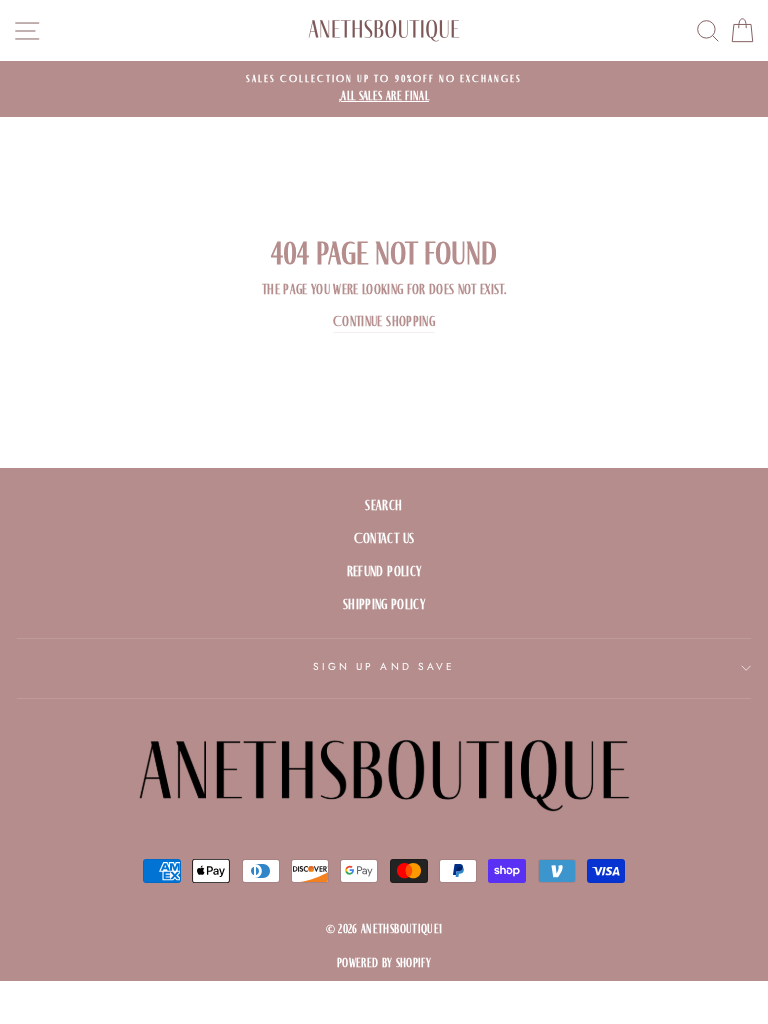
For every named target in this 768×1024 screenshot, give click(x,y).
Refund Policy (384, 571)
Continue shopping (384, 321)
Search (383, 505)
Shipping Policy (384, 604)
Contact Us (384, 538)
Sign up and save (384, 666)
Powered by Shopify (384, 963)
